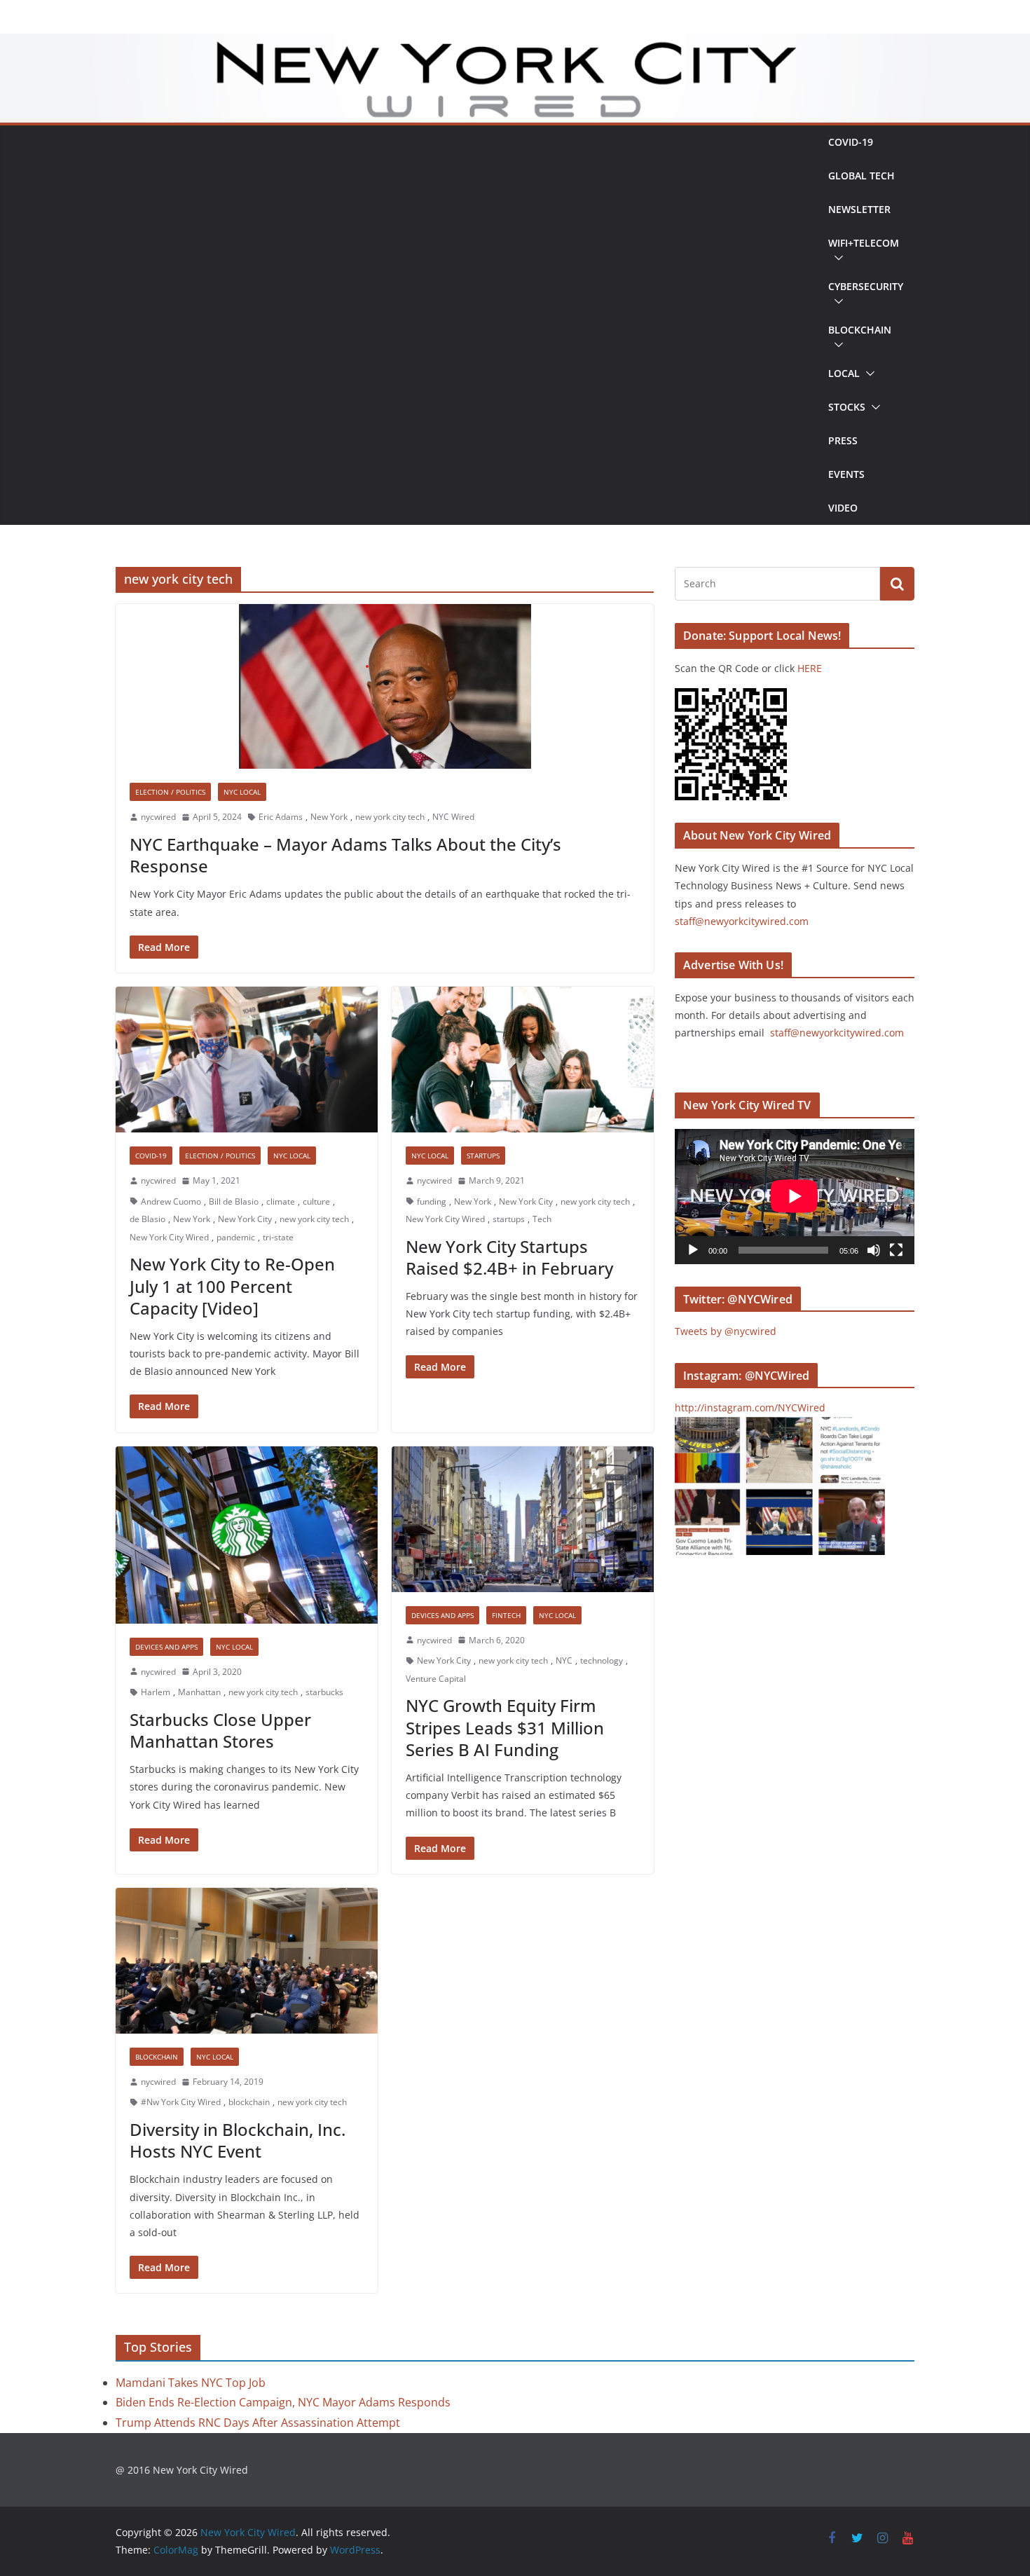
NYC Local (242, 792)
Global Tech (861, 176)
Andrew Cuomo (171, 1201)
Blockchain (157, 2057)
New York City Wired (169, 1237)
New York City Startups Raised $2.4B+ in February (509, 1257)
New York (329, 817)
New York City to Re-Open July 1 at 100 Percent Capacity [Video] (232, 1286)
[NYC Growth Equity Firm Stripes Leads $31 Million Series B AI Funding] (523, 1519)
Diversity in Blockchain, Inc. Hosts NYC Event (238, 2140)
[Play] (693, 1250)
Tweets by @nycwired (726, 1331)
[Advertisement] (466, 325)
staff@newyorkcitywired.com (742, 921)
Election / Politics (170, 792)
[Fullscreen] (896, 1250)
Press (843, 440)
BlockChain (860, 330)
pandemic (236, 1237)
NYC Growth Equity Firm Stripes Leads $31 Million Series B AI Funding (505, 1727)
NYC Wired (453, 817)
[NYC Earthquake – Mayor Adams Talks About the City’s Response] (385, 686)
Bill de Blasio (234, 1201)
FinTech (506, 1615)
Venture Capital (436, 1679)
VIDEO (843, 508)
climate (281, 1201)
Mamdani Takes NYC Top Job (191, 2383)
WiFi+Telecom (864, 243)
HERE (810, 668)
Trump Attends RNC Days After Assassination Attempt (258, 2423)
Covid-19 (851, 142)
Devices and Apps (166, 1647)
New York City (245, 1219)
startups (509, 1219)
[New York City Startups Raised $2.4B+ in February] (523, 1060)
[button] (836, 258)
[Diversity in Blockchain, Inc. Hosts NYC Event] (247, 1961)
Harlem (156, 1692)
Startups (483, 1156)
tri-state (278, 1237)
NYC (564, 1660)
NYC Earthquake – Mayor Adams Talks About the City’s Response (345, 855)
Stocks (847, 407)
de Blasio (147, 1219)
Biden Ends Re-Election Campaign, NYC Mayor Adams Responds (283, 2402)
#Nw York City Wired (181, 2102)
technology (602, 1660)
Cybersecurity (866, 286)
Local (844, 373)
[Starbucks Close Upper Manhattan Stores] (247, 1535)
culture (316, 1201)
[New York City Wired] (515, 43)
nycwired (158, 817)
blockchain (249, 2102)
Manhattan (199, 1692)
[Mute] (874, 1250)
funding (432, 1201)
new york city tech (390, 817)
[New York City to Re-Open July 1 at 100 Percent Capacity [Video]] (247, 1060)
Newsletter (859, 209)
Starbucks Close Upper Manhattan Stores (220, 1730)
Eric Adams (281, 817)
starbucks (324, 1692)
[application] (795, 1196)
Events (846, 474)
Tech (542, 1219)
